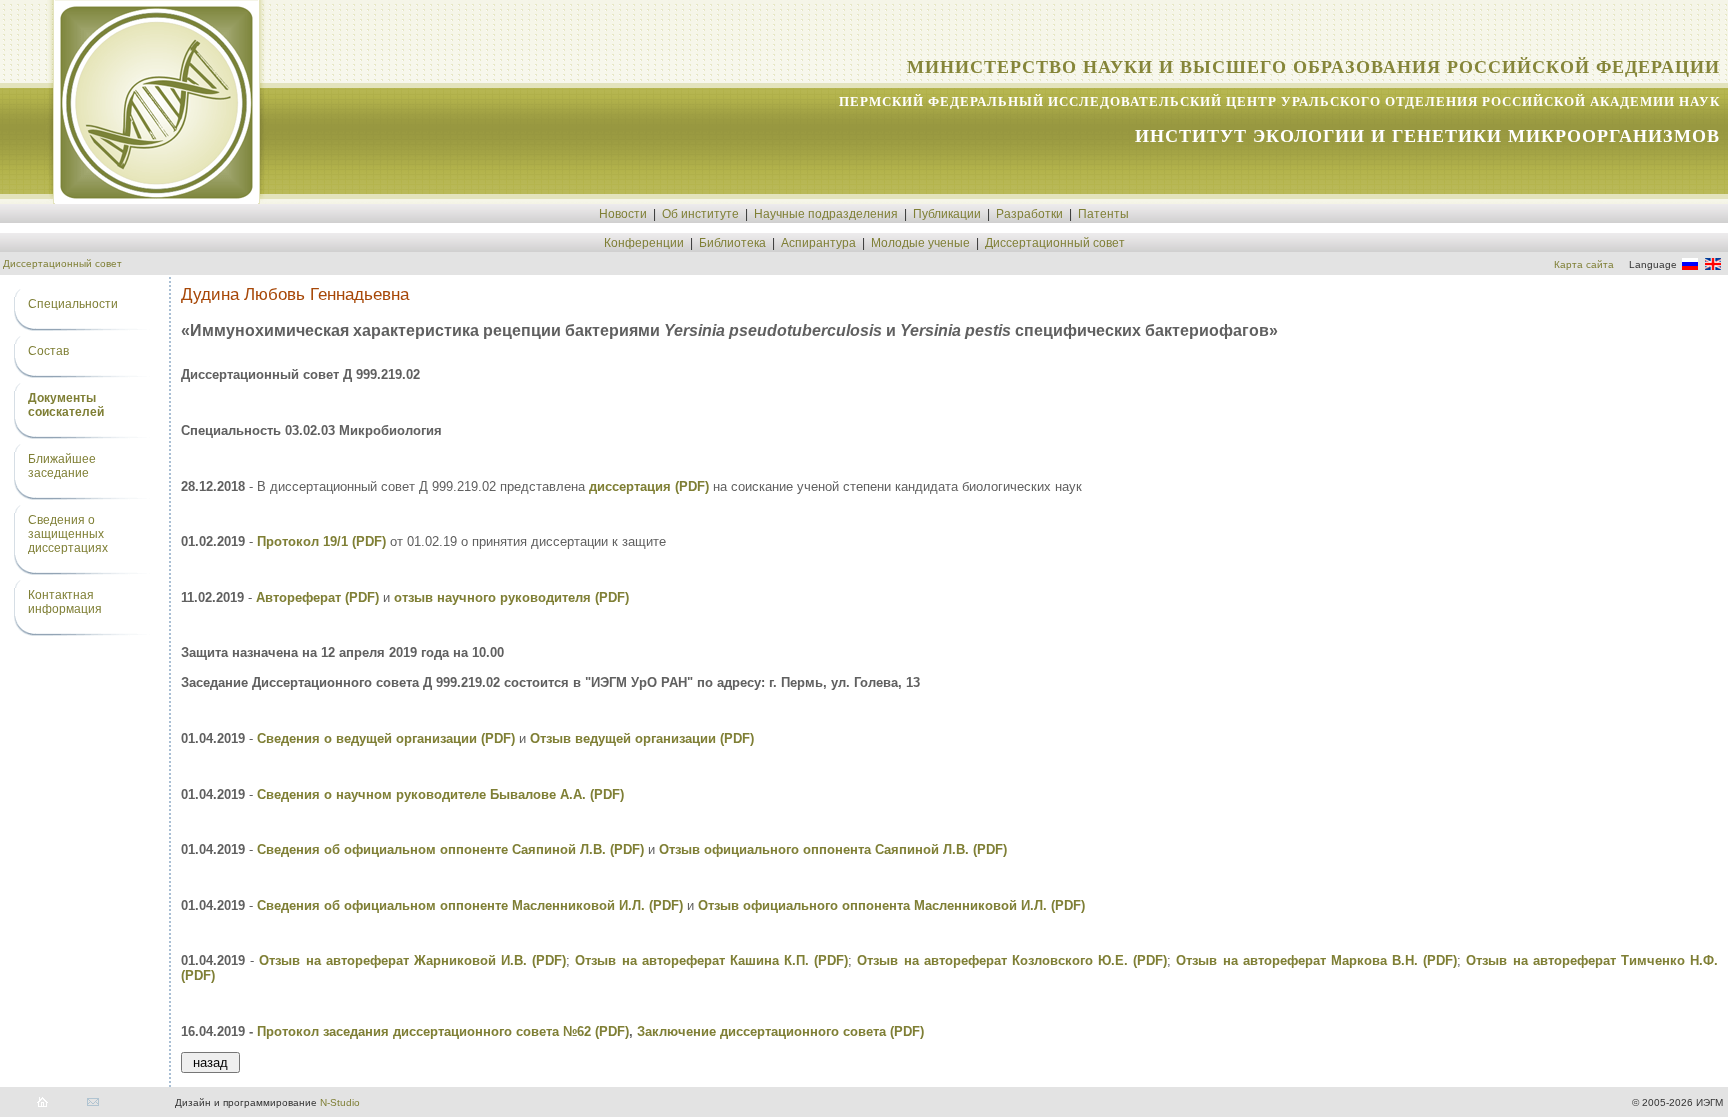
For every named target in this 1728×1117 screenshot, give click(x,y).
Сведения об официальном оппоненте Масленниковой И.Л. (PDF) (470, 905)
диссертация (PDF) (649, 486)
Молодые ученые (920, 243)
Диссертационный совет (1055, 243)
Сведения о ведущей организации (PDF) (386, 738)
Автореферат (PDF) (317, 597)
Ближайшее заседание (62, 466)
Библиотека (732, 243)
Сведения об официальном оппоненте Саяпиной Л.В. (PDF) (450, 849)
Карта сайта (1584, 264)
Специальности (73, 304)
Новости (623, 214)
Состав (48, 351)
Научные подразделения (826, 214)
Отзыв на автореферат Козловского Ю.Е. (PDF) (1012, 960)
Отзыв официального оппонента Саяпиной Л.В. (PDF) (833, 849)
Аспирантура (818, 243)
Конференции (644, 243)
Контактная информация (65, 602)
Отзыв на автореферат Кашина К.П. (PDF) (711, 960)
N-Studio (340, 1102)
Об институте (700, 214)
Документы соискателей (66, 405)
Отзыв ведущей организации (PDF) (642, 738)
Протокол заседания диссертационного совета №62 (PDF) (443, 1031)
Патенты (1103, 214)
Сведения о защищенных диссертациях (68, 534)
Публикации (947, 214)
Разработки (1029, 214)
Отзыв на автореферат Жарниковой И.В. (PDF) (412, 960)
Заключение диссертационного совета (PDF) (780, 1031)
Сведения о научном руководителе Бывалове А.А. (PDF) (440, 794)
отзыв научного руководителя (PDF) (511, 597)
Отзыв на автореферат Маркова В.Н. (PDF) (1316, 960)
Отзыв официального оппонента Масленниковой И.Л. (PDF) (891, 905)
